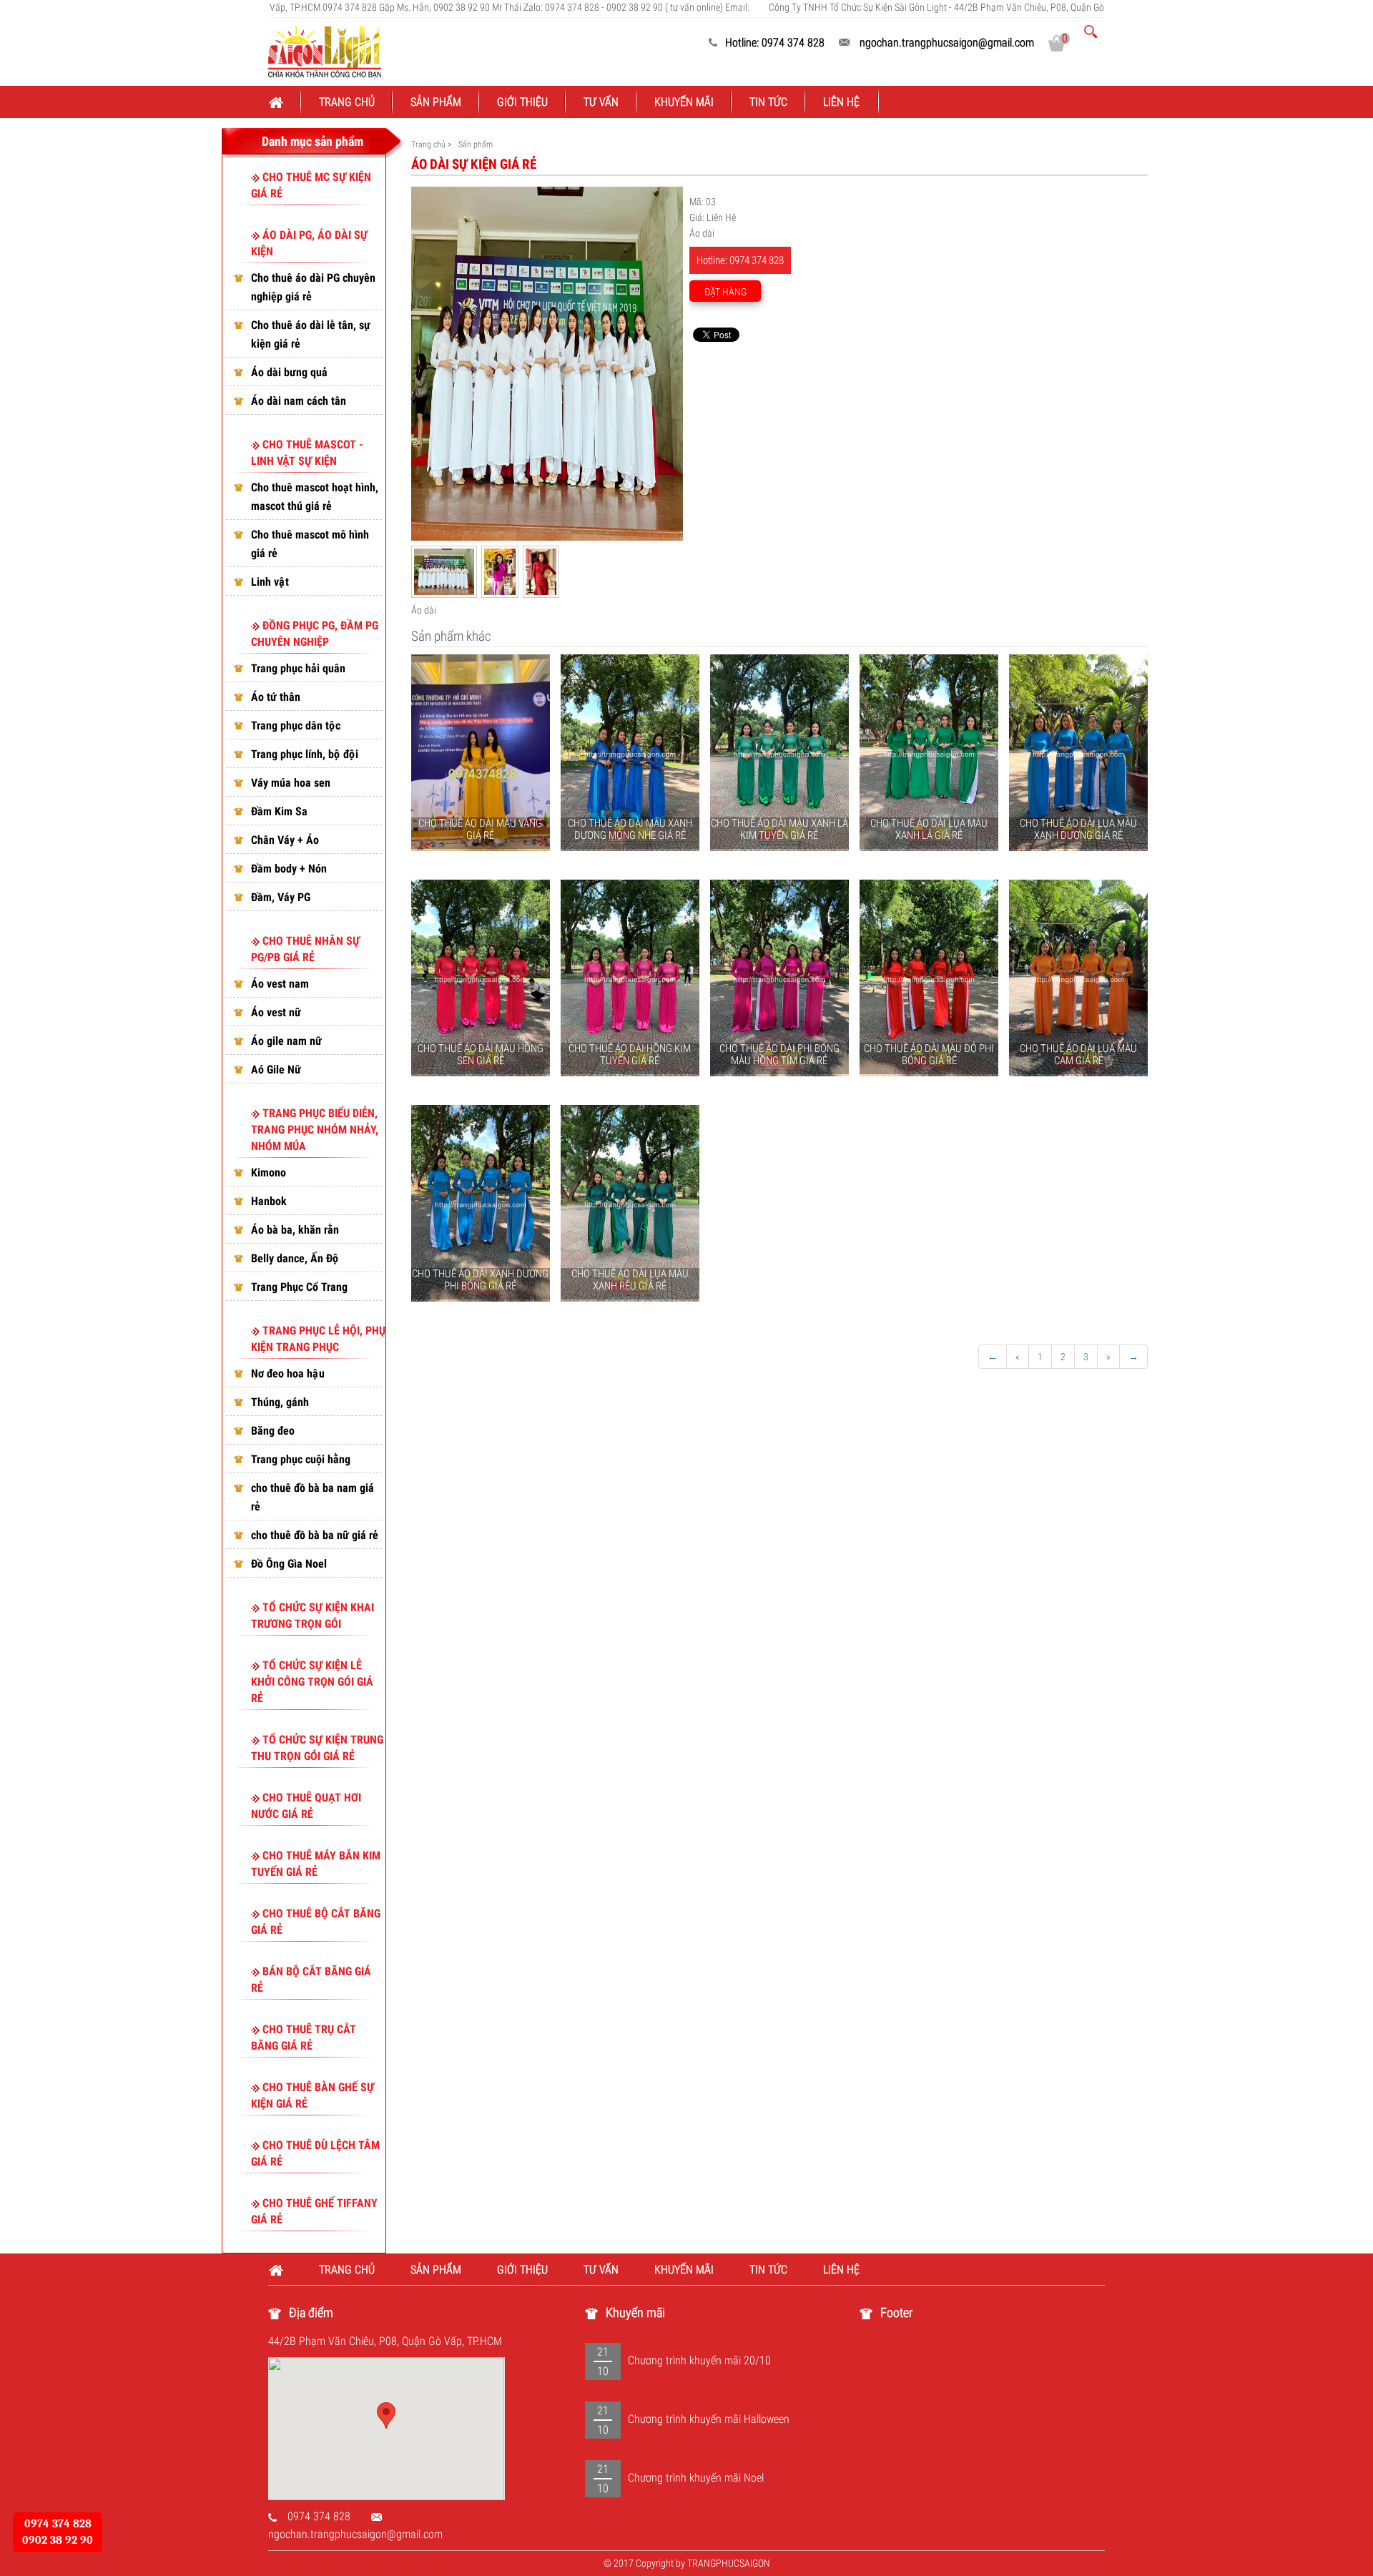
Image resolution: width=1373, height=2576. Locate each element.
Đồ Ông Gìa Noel (289, 1564)
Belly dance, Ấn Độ (295, 1258)
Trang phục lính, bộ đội (305, 754)
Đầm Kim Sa (279, 811)
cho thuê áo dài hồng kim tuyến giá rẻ (630, 1055)
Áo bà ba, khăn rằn (295, 1230)
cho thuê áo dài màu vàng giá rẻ (480, 829)
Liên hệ (842, 102)
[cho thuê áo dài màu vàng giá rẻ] (481, 753)
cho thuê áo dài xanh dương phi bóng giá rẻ (480, 1280)
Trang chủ (347, 102)
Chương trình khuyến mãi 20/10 (699, 2360)
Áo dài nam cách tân (299, 401)
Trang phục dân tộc (296, 726)
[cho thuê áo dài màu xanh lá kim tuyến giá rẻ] (779, 753)
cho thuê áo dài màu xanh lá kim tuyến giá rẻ (779, 829)
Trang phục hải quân (298, 668)
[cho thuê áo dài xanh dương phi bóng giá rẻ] (481, 1204)
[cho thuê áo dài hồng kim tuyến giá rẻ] (630, 978)
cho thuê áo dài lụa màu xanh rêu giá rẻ (630, 1280)
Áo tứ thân (276, 697)
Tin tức (768, 102)
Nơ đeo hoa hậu (288, 1373)
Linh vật (270, 582)
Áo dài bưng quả (289, 372)
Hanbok (269, 1201)
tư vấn (601, 102)
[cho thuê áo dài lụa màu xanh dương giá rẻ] (1078, 753)
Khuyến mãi (684, 102)
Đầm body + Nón (289, 869)
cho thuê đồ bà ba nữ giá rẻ (315, 1535)
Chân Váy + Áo (285, 840)
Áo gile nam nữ (286, 1041)
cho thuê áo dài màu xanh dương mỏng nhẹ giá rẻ (630, 829)
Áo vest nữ (276, 1012)
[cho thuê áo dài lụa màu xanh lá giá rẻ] (929, 753)
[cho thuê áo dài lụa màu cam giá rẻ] (1078, 978)
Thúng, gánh (280, 1402)
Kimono (269, 1173)
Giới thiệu (522, 102)
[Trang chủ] (285, 102)
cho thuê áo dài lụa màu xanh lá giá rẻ (929, 829)
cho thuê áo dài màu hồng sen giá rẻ (481, 1055)
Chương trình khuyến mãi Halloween (709, 2419)
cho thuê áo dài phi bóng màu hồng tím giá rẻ (779, 1055)
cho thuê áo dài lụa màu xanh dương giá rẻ (1078, 829)
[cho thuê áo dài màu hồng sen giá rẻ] (481, 978)
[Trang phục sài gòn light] (325, 51)
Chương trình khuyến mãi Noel (696, 2478)
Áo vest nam (280, 984)
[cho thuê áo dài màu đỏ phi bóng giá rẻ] (929, 978)
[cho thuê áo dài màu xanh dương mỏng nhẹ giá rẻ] (630, 753)
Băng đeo (273, 1431)
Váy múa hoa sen (291, 783)
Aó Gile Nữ (276, 1070)
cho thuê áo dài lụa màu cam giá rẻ (1078, 1055)
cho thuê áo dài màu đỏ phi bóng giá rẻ (929, 1055)
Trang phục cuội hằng (301, 1459)
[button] (386, 2415)
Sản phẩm (436, 102)
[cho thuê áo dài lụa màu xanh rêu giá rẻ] (630, 1204)
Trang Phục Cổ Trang (299, 1287)
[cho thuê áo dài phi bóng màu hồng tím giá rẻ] (779, 978)
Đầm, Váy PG (281, 897)
